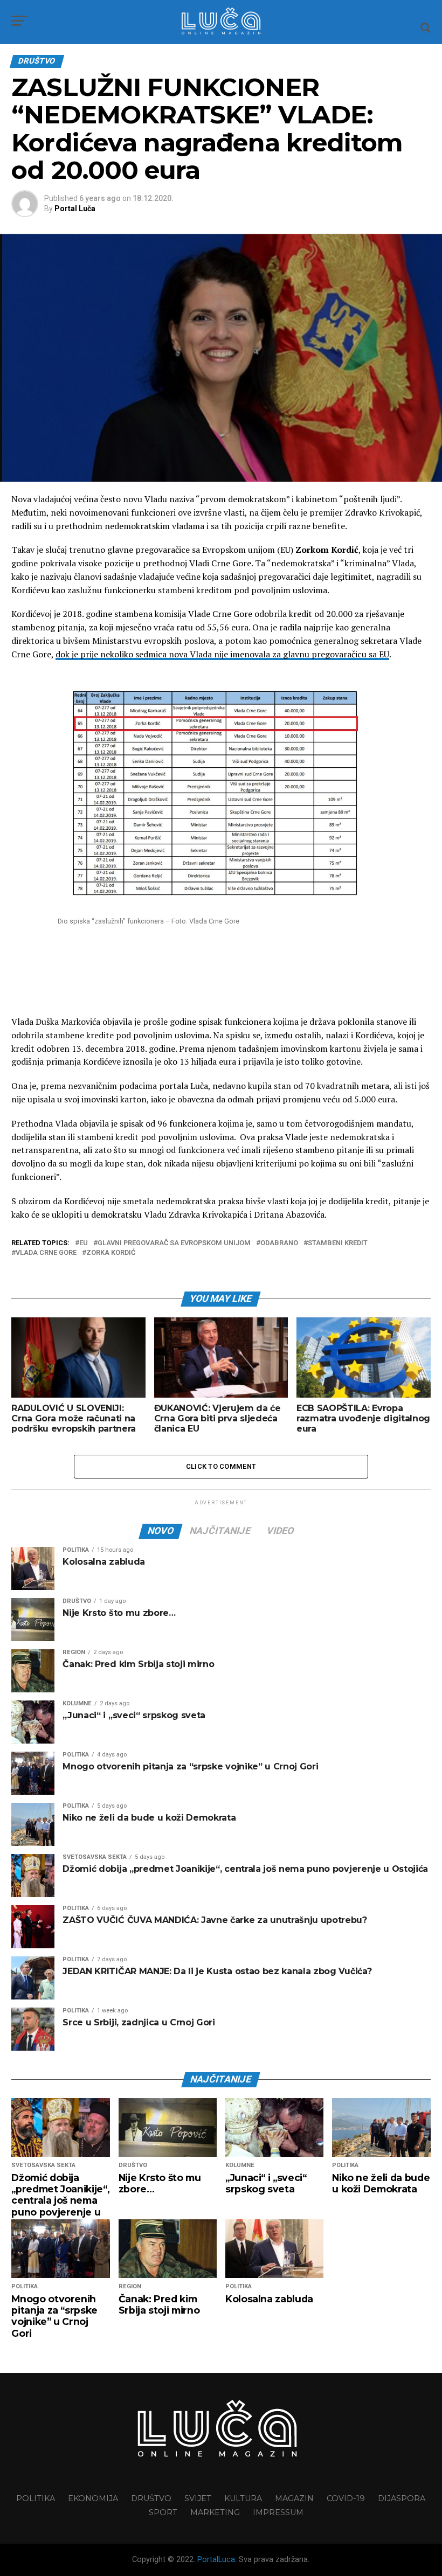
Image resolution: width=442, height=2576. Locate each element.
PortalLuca (216, 2560)
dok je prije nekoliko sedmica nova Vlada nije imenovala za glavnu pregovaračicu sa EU (222, 654)
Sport (163, 2512)
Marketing (215, 2512)
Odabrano (279, 1243)
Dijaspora (402, 2498)
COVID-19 (346, 2498)
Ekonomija (93, 2498)
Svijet (198, 2498)
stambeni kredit (338, 1243)
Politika (36, 2498)
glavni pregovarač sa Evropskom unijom (174, 1243)
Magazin (294, 2498)
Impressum (278, 2512)
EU (84, 1243)
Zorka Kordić (111, 1253)
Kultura (243, 2498)
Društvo (151, 2498)
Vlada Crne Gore (46, 1253)
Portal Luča (75, 209)
